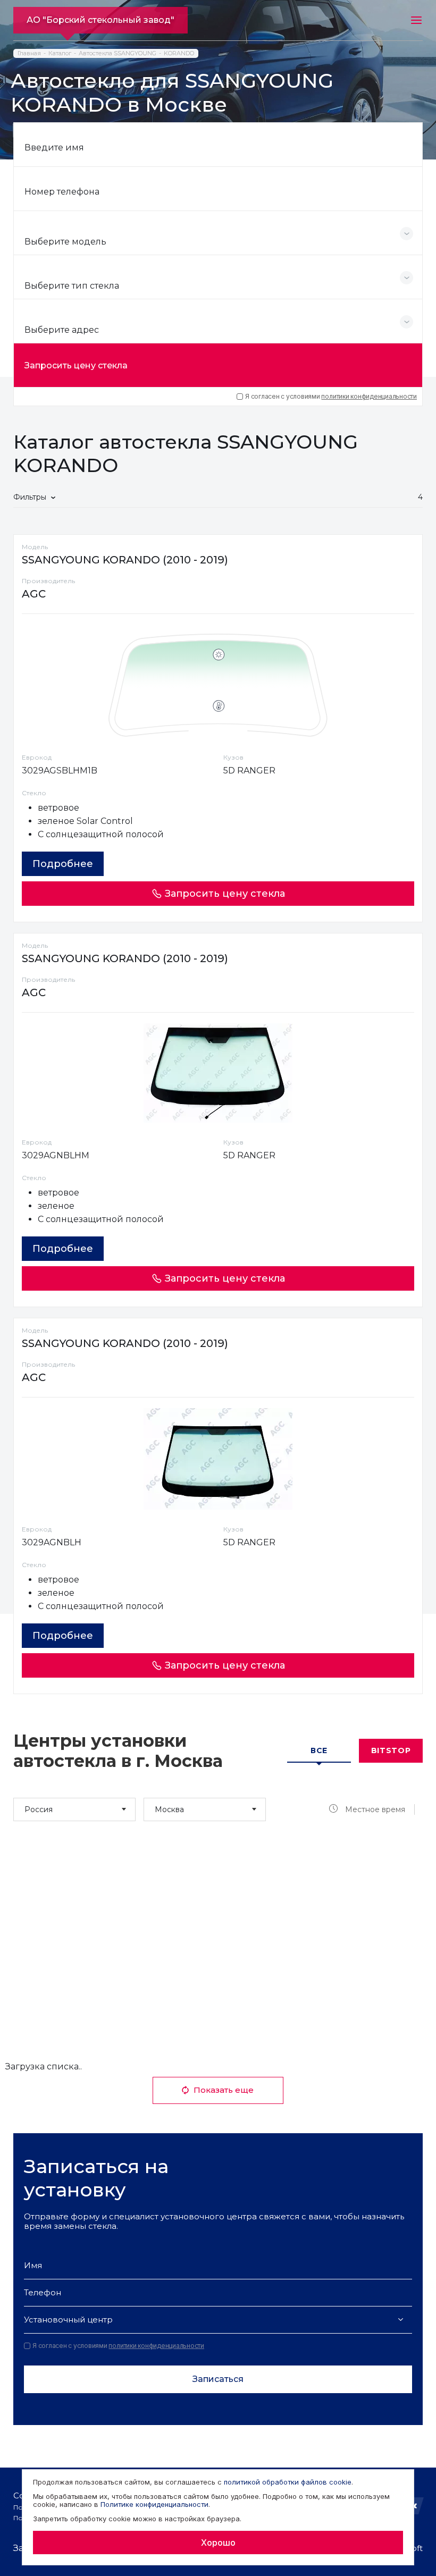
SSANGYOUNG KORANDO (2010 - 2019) (125, 560)
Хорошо (218, 2543)
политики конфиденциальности (369, 396)
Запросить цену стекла (76, 365)
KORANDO (179, 53)
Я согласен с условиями (331, 397)
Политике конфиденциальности (154, 2504)
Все (319, 1750)
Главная (29, 53)
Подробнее (63, 864)
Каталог (60, 53)
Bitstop (391, 1750)
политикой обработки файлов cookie (288, 2482)
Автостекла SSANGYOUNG (118, 53)
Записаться (218, 2379)
